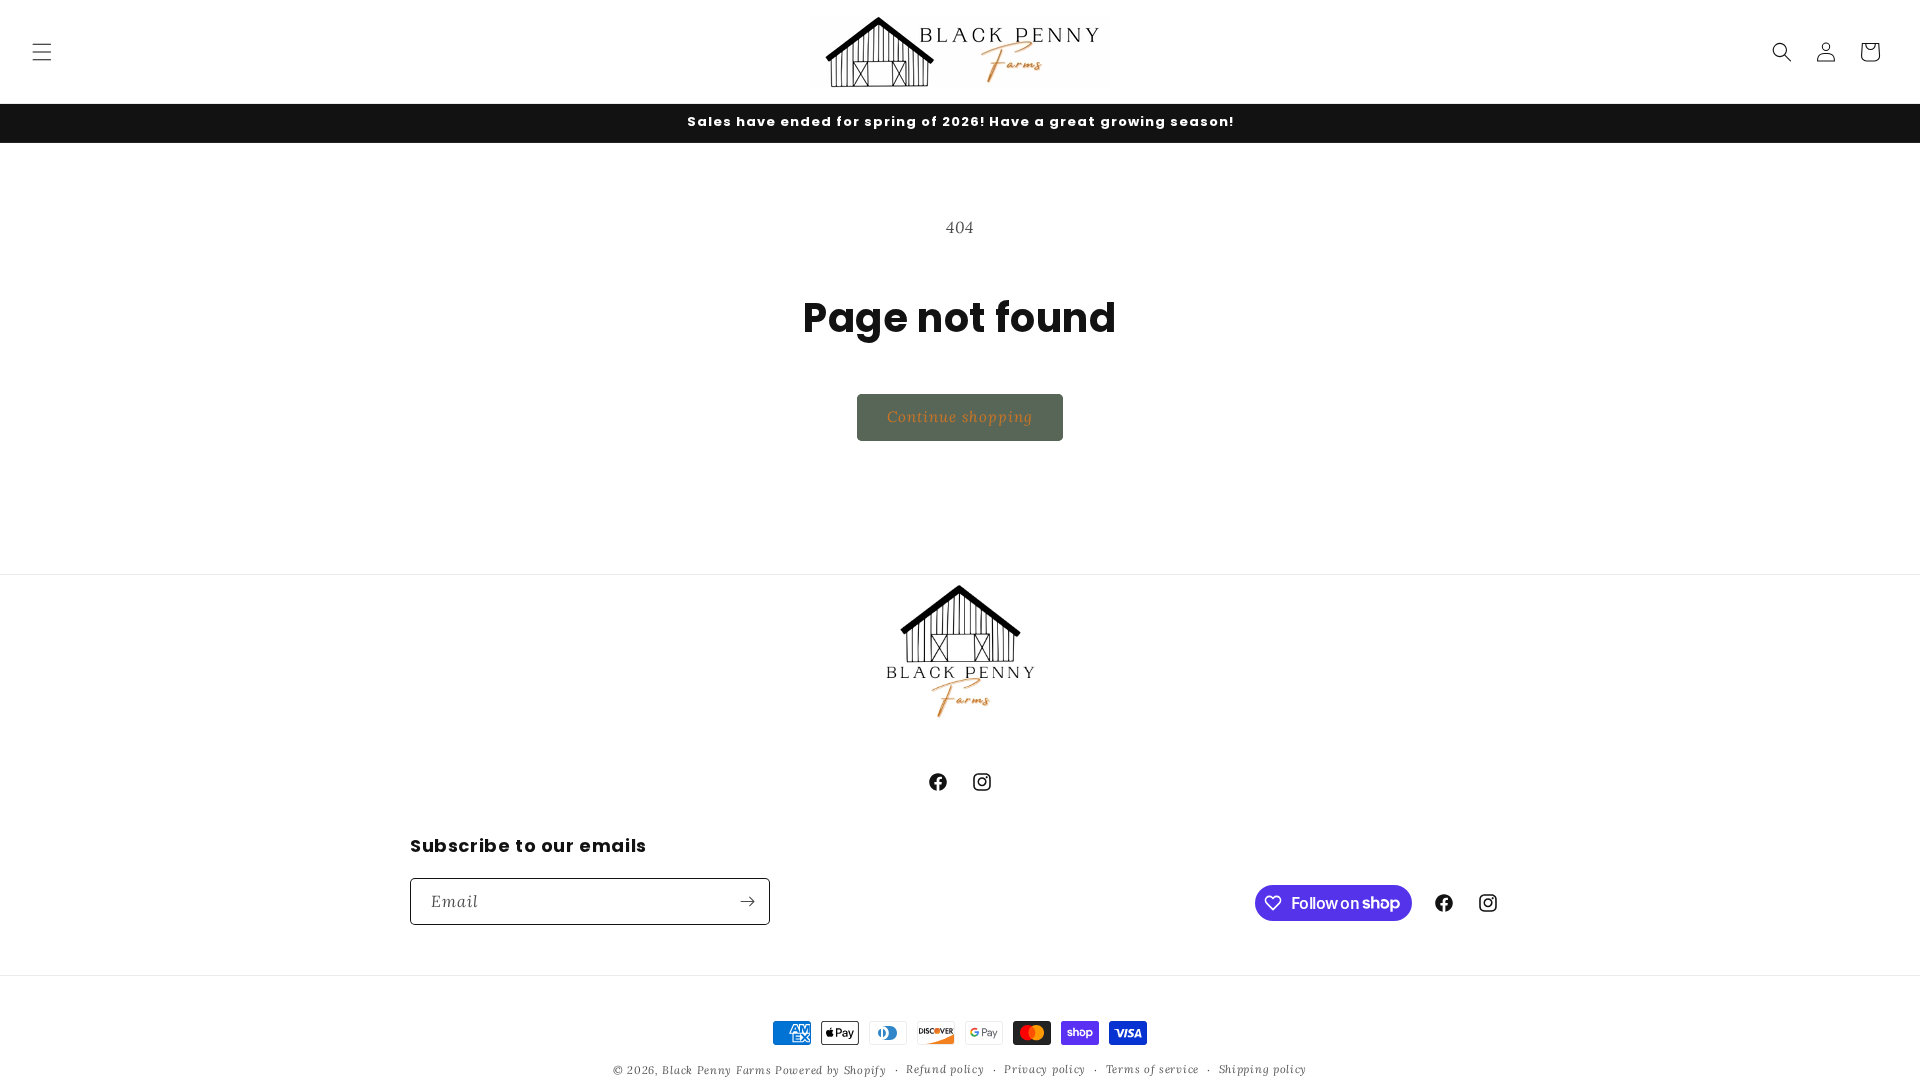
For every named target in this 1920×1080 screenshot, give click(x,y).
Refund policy (945, 1069)
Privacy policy (1045, 1069)
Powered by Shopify (831, 1070)
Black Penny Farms (716, 1070)
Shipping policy (1263, 1069)
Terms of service (1152, 1069)
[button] (42, 52)
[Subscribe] (747, 901)
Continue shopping (960, 416)
